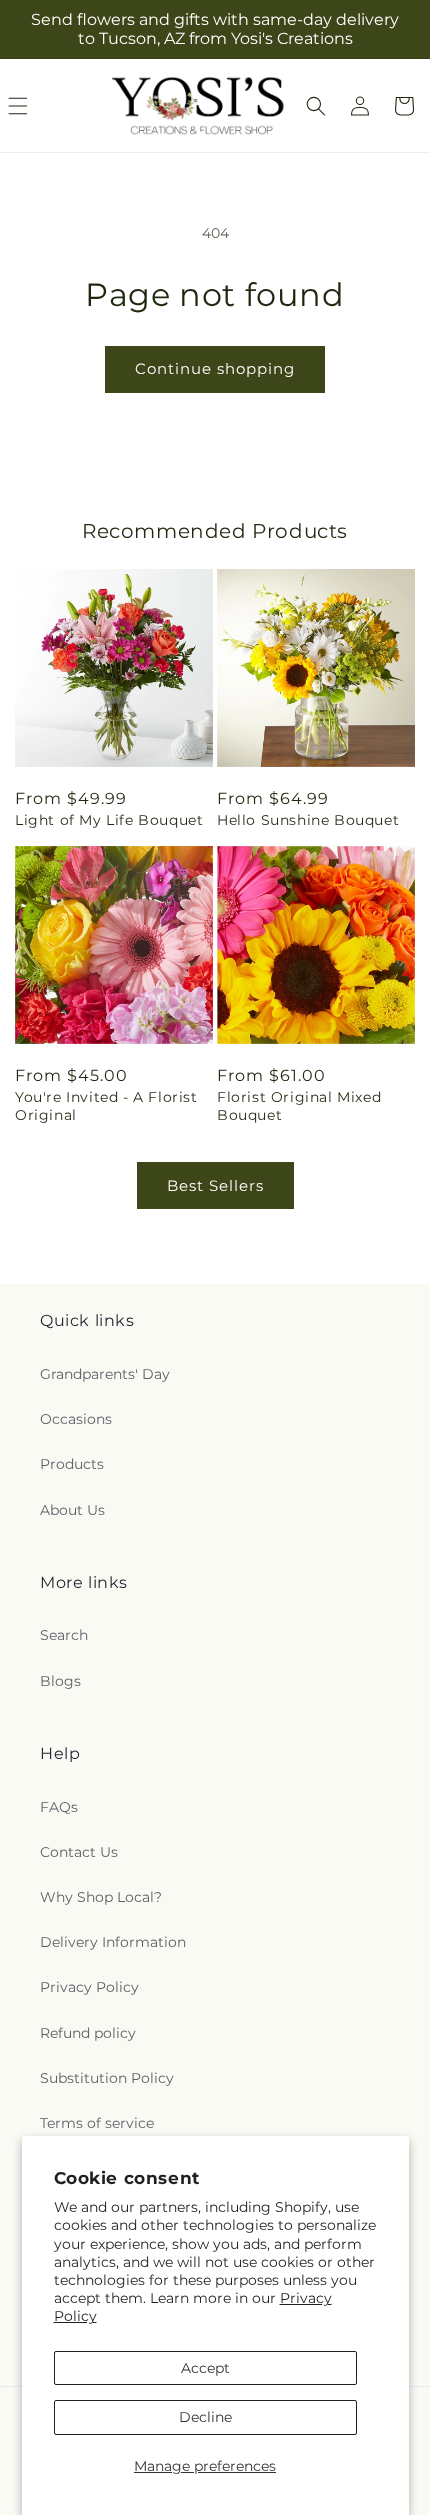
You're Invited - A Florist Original (106, 1106)
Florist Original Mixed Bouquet (299, 1106)
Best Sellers (215, 1185)
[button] (316, 106)
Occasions (76, 1419)
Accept (205, 2368)
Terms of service (97, 2123)
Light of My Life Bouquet (109, 820)
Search (64, 1635)
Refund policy (88, 2033)
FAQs (59, 1807)
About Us (72, 1510)
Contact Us (79, 1852)
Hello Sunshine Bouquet (308, 820)
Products (72, 1464)
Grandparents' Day (105, 1374)
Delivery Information (113, 1942)
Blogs (60, 1681)
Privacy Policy (89, 1987)
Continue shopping (215, 368)
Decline (205, 2417)
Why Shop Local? (101, 1897)
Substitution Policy (107, 2078)
